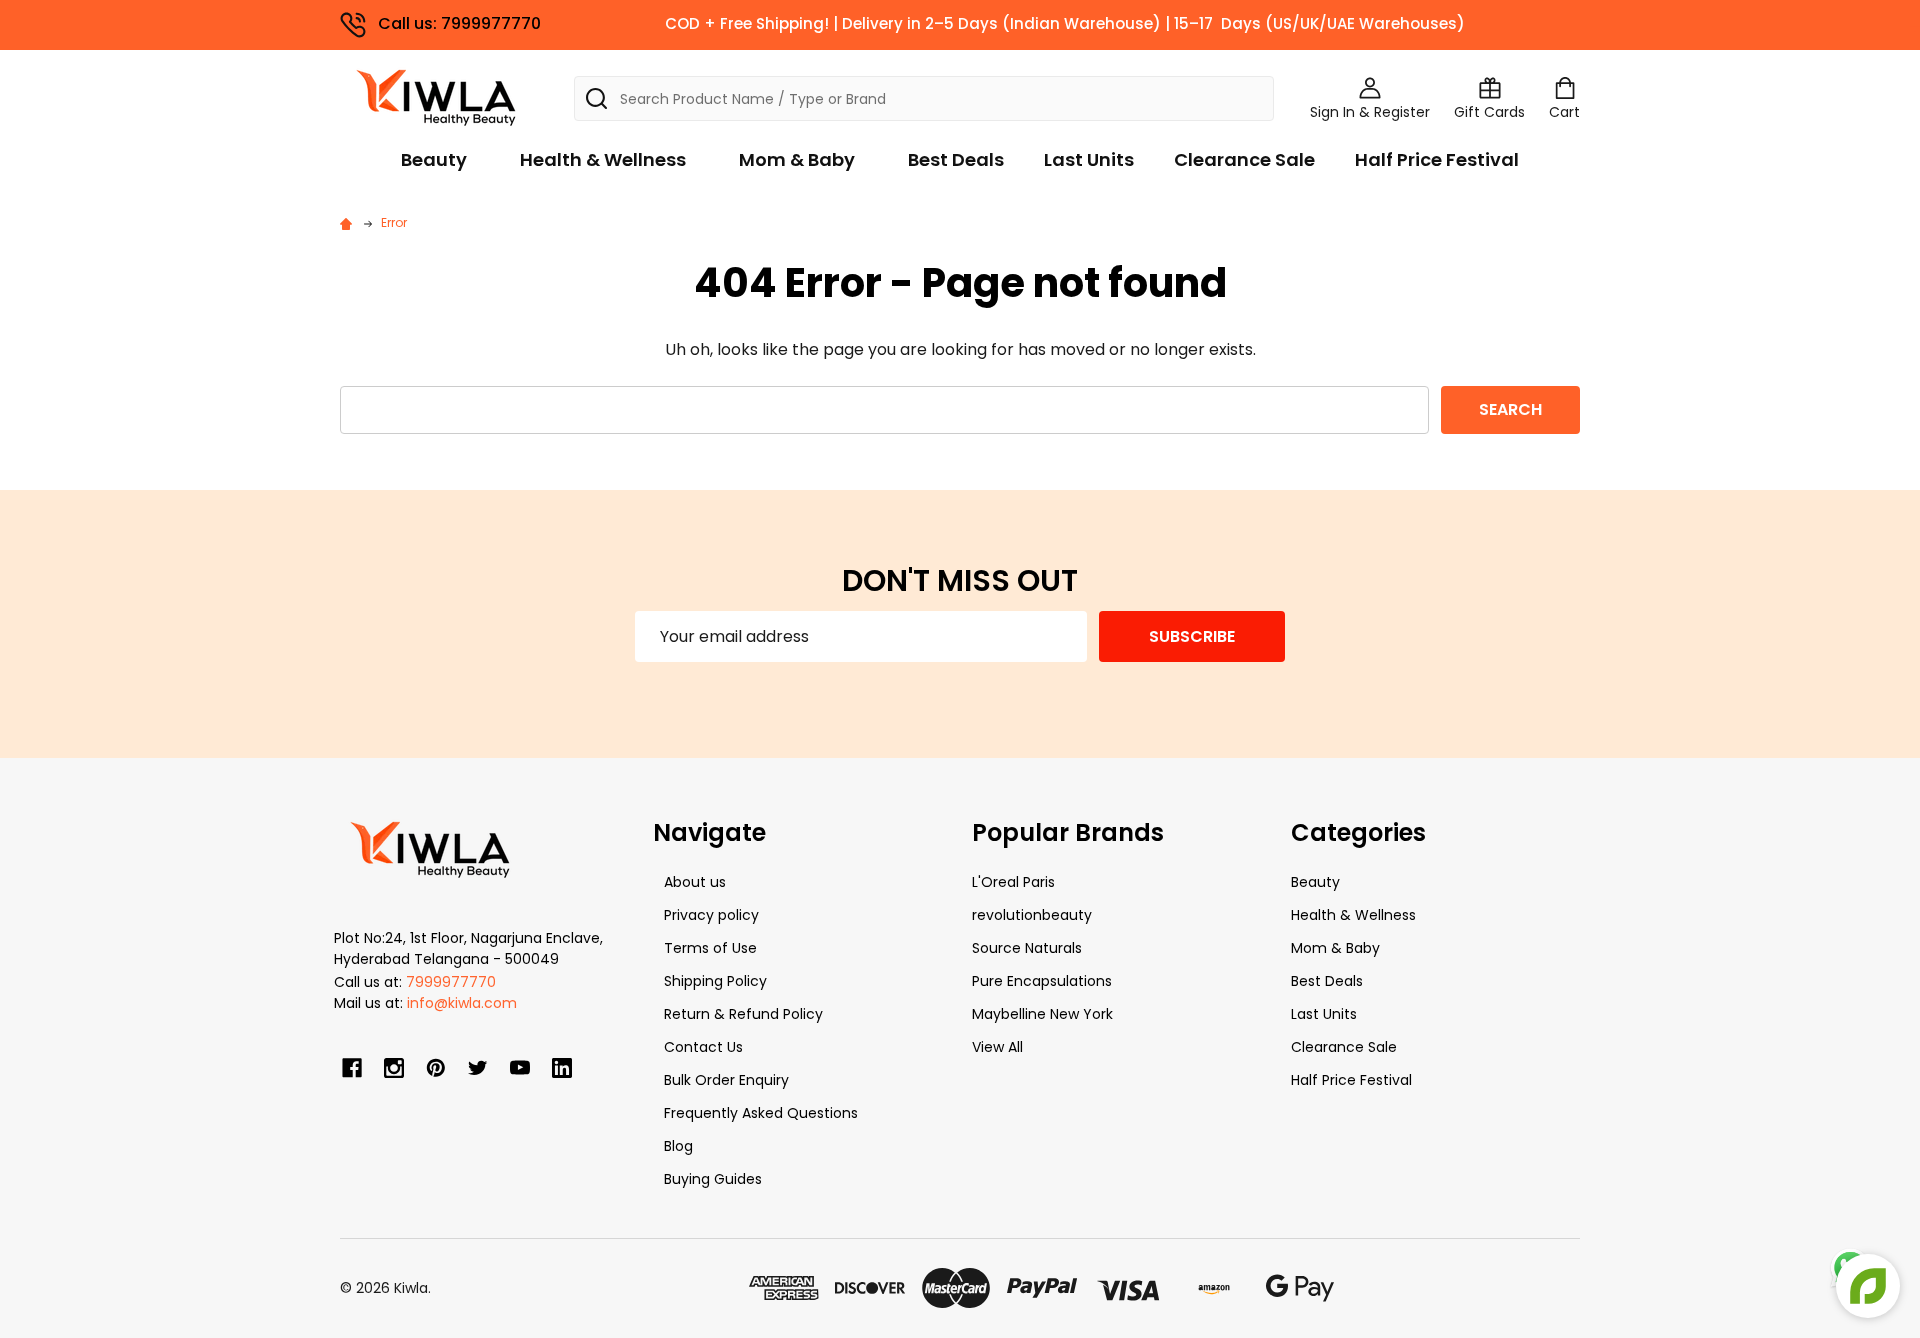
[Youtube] (520, 1068)
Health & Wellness (603, 159)
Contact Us (703, 1047)
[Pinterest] (436, 1068)
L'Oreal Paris (1013, 882)
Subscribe (1192, 636)
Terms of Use (710, 948)
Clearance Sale (1244, 159)
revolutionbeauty (1032, 915)
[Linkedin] (562, 1068)
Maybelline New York (1042, 1014)
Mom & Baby (797, 159)
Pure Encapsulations (1042, 981)
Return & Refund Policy (743, 1014)
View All (997, 1047)
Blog (678, 1146)
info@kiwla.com (462, 1003)
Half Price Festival (1437, 159)
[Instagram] (394, 1068)
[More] (1915, 28)
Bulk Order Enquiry (726, 1080)
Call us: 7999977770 (459, 23)
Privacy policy (711, 915)
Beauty (434, 159)
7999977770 (451, 982)
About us (695, 882)
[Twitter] (478, 1068)
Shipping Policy (715, 981)
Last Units (1089, 159)
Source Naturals (1027, 948)
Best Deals (956, 159)
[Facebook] (352, 1068)
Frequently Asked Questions (761, 1113)
